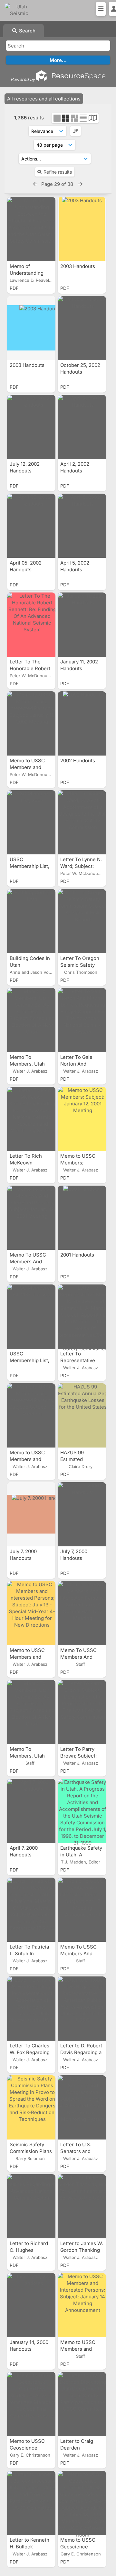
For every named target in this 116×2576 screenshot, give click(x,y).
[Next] (80, 184)
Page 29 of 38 (58, 184)
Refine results (58, 172)
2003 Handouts (78, 266)
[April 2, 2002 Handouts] (82, 427)
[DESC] (76, 131)
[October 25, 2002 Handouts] (82, 328)
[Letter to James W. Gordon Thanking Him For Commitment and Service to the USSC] (82, 2206)
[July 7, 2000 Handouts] (31, 1514)
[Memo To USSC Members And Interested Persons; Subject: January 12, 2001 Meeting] (31, 1218)
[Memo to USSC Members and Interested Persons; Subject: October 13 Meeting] (31, 1415)
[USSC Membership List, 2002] (31, 822)
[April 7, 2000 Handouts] (31, 1811)
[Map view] (93, 119)
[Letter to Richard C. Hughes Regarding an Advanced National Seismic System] (31, 2206)
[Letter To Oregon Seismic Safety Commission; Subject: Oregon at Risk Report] (82, 921)
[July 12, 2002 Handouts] (31, 427)
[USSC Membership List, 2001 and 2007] (31, 1317)
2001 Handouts (78, 1255)
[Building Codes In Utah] (31, 921)
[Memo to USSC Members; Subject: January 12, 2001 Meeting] (82, 1119)
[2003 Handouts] (82, 229)
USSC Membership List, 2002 (29, 866)
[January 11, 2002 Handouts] (82, 625)
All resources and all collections (44, 99)
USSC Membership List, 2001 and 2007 (29, 1360)
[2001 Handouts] (82, 1218)
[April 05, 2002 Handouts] (31, 526)
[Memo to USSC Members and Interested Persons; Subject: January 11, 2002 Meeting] (31, 723)
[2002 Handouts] (82, 723)
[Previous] (35, 184)
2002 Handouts (78, 761)
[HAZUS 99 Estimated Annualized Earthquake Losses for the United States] (82, 1415)
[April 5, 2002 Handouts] (82, 526)
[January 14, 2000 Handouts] (31, 2305)
